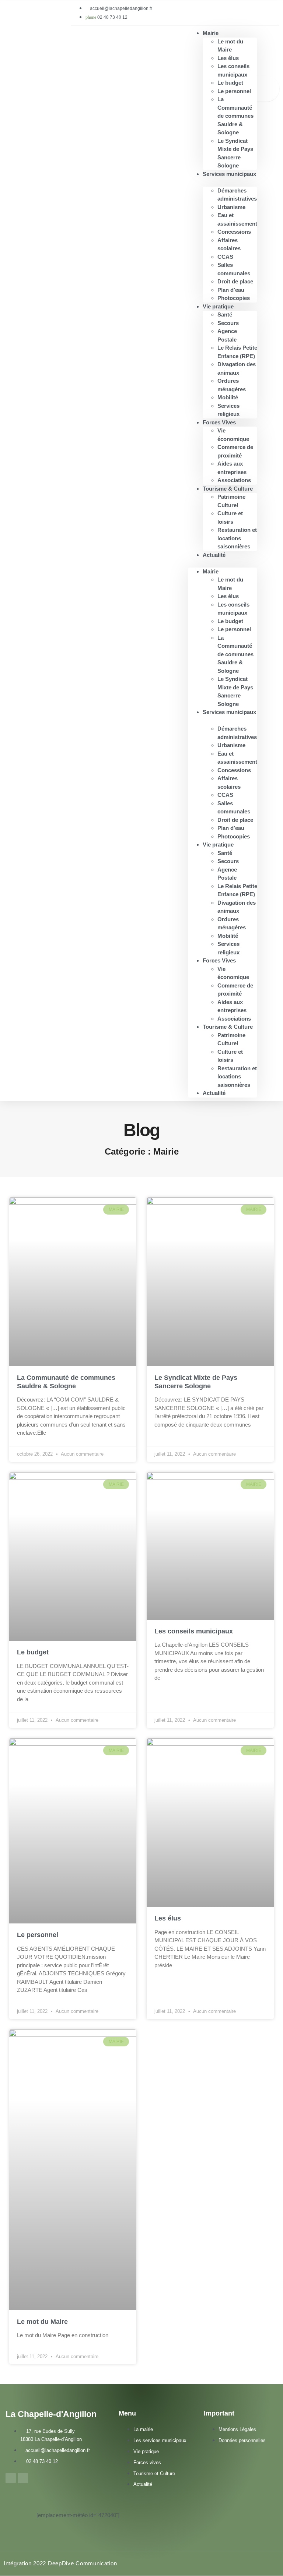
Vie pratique (218, 306)
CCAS (225, 257)
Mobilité (228, 397)
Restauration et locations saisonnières (237, 538)
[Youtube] (23, 2478)
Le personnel (234, 91)
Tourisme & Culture (228, 489)
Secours (228, 323)
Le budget (230, 83)
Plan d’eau (231, 290)
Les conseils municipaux (194, 1631)
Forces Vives (219, 422)
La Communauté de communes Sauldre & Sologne (235, 116)
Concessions (234, 232)
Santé (225, 315)
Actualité (214, 555)
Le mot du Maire (42, 2322)
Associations (234, 1019)
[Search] (266, 89)
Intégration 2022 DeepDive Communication (60, 2563)
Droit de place (235, 281)
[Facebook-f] (11, 2478)
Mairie (211, 33)
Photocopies (234, 836)
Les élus (228, 58)
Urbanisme (231, 207)
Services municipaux (229, 174)
